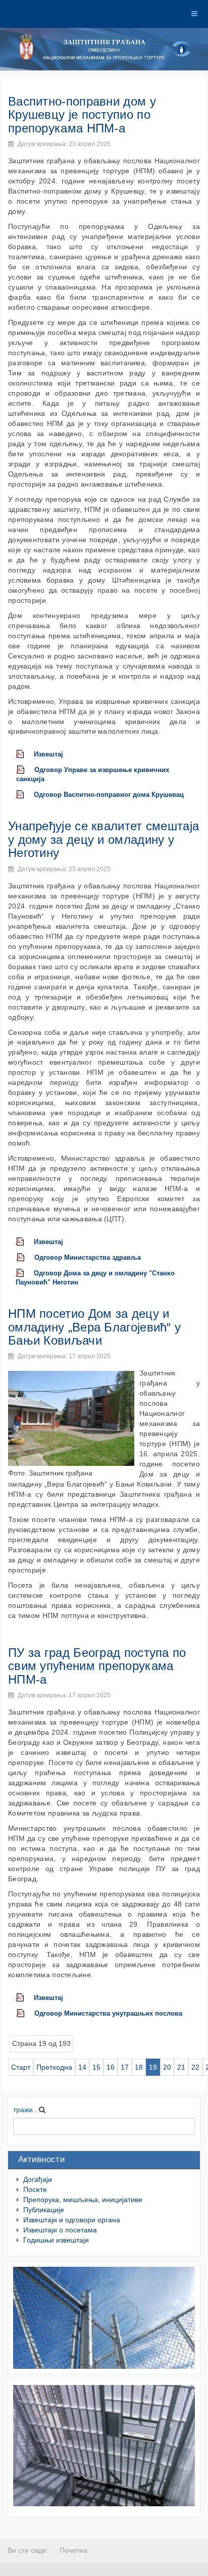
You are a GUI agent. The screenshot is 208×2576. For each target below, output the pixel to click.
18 (139, 2067)
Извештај (48, 754)
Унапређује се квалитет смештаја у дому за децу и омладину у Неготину (103, 839)
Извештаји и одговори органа (72, 2220)
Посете (35, 2189)
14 (82, 2067)
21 (181, 2067)
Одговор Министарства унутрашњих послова (108, 2014)
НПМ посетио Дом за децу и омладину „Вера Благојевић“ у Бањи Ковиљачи (94, 1327)
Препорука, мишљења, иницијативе (83, 2200)
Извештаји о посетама (60, 2230)
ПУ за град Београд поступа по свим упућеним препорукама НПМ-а (97, 1666)
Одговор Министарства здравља (88, 1258)
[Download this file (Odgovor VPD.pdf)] (25, 795)
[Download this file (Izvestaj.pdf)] (25, 754)
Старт (21, 2067)
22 (195, 2067)
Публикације (44, 2210)
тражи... (26, 2110)
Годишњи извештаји (56, 2240)
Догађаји (38, 2179)
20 (167, 2067)
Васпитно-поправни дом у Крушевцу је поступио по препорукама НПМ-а (82, 115)
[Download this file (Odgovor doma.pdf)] (25, 1273)
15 (96, 2067)
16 (111, 2067)
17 (125, 2067)
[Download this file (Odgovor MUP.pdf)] (25, 2014)
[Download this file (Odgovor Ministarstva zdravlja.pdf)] (25, 1258)
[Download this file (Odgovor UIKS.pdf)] (25, 770)
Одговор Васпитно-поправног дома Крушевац (109, 795)
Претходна (54, 2067)
